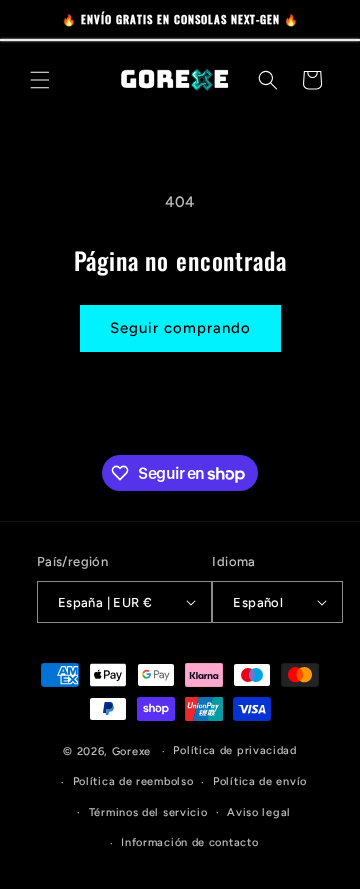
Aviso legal (259, 812)
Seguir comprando (180, 328)
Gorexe (131, 751)
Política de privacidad (234, 750)
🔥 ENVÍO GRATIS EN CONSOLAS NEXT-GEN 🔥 (180, 19)
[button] (40, 80)
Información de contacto (189, 842)
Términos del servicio (148, 812)
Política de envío (260, 781)
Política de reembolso (133, 781)
